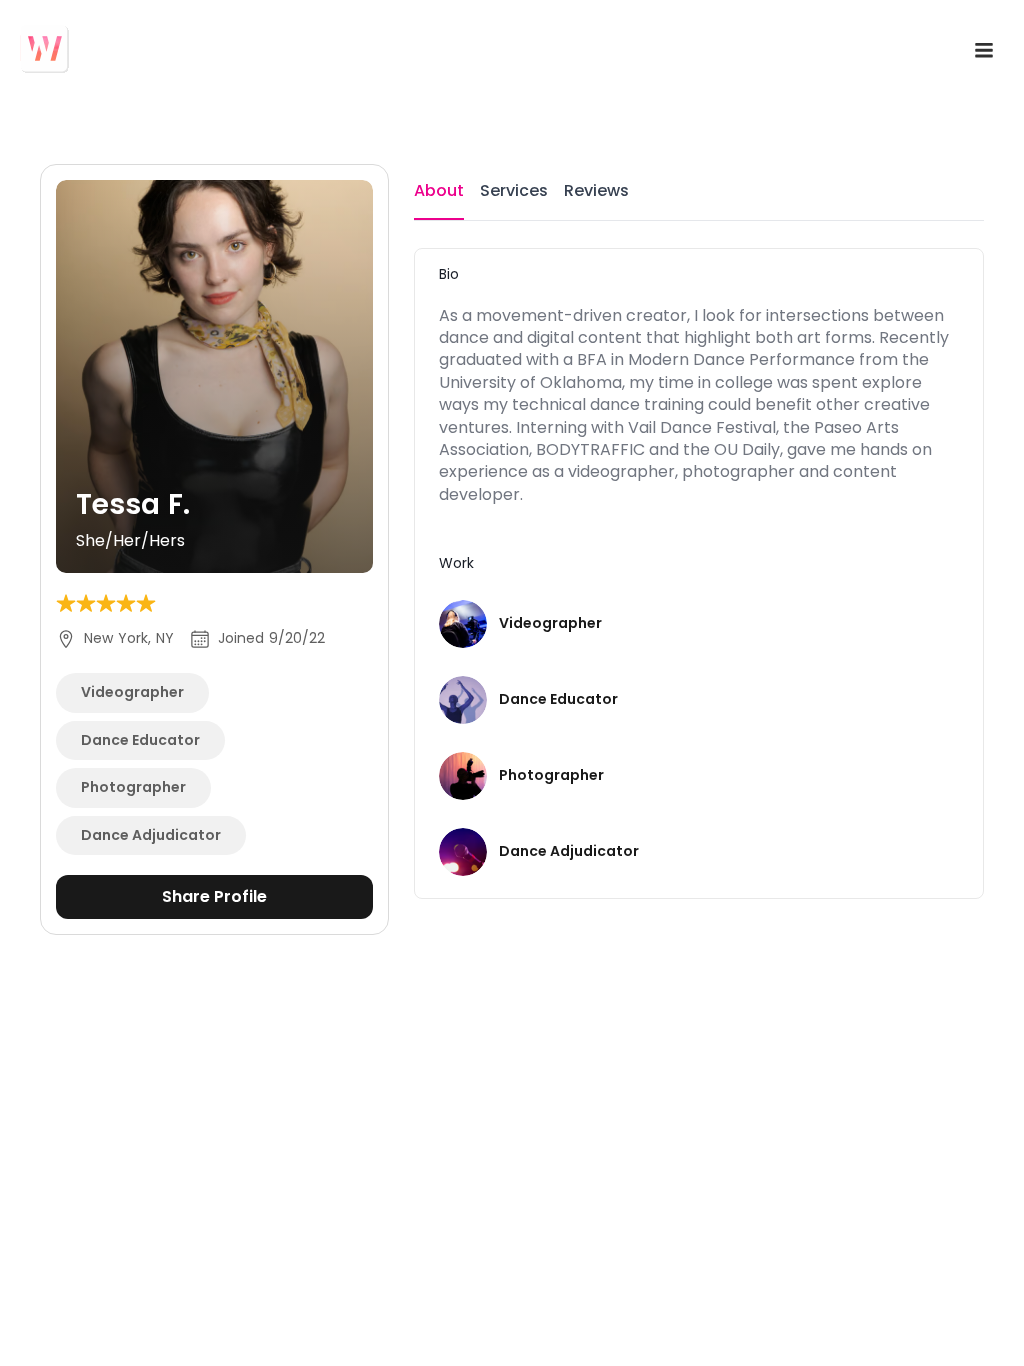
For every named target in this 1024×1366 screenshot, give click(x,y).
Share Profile (214, 896)
